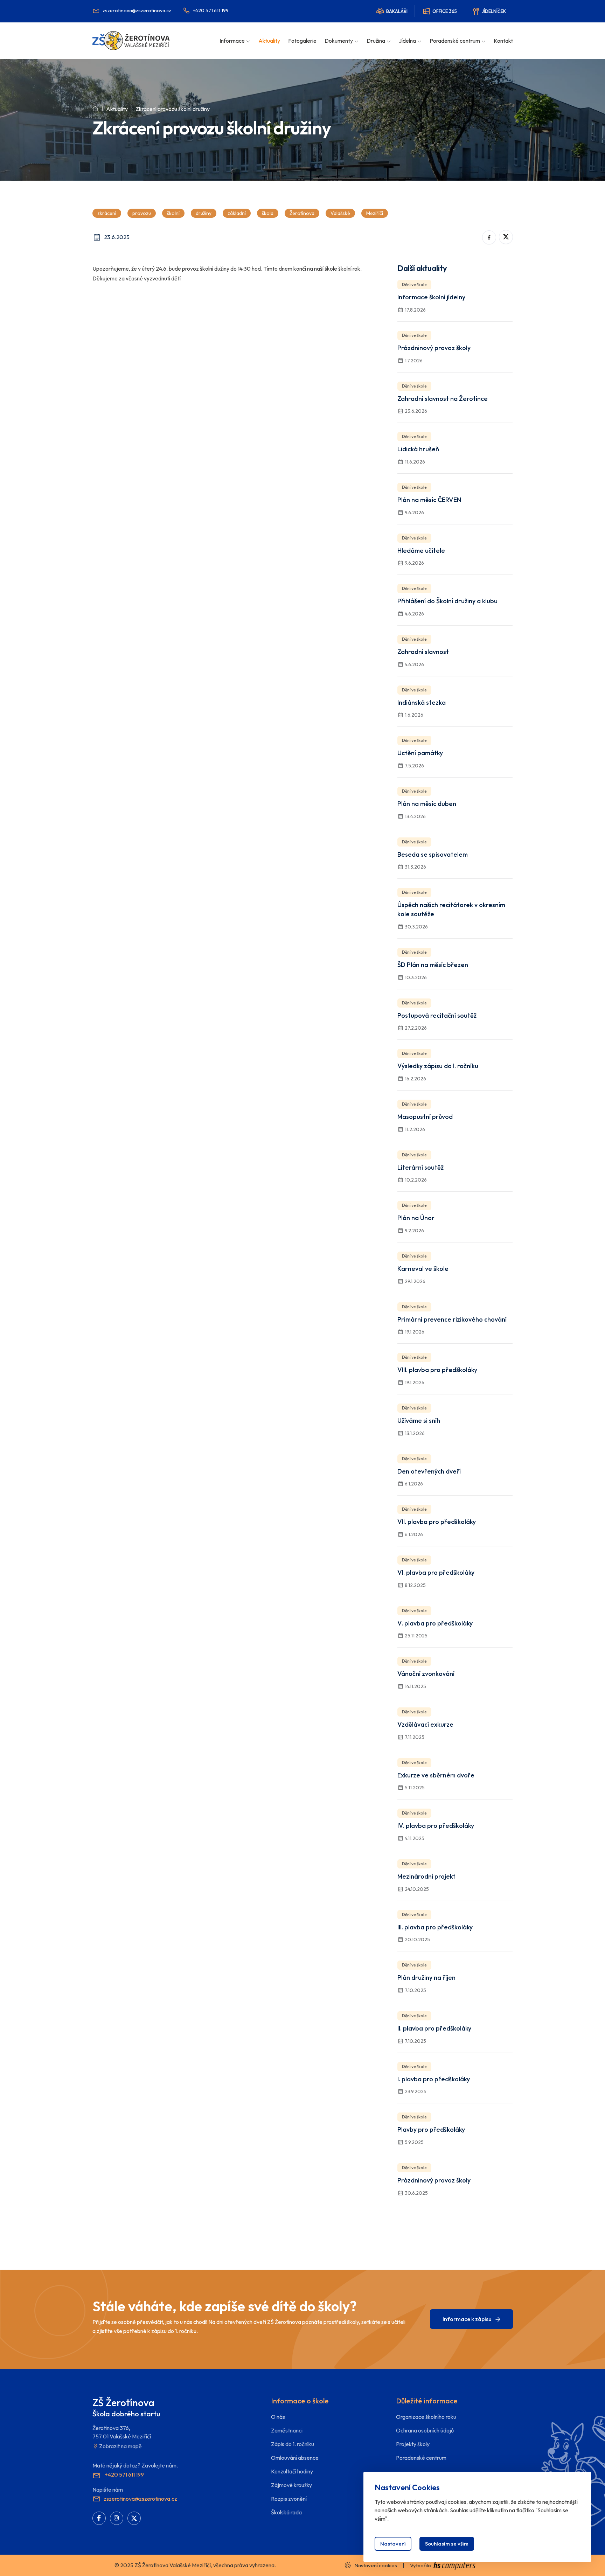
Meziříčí (375, 213)
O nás (278, 2417)
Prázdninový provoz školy (434, 348)
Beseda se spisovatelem (433, 854)
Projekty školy (413, 2444)
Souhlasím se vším (447, 2544)
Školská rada (286, 2512)
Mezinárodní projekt (426, 1876)
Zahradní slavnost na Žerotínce (443, 399)
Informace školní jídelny (431, 297)
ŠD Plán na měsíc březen (433, 965)
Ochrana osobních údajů (425, 2430)
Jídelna (407, 41)
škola (268, 213)
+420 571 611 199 (211, 11)
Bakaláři (397, 11)
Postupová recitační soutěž (437, 1015)
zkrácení (107, 213)
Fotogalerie (302, 41)
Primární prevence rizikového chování (452, 1319)
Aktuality (269, 41)
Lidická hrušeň (418, 449)
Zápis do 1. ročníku (293, 2444)
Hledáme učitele (421, 551)
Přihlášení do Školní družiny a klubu (447, 601)
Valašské (340, 213)
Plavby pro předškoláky (431, 2129)
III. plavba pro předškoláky (435, 1927)
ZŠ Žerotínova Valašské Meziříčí (173, 2565)
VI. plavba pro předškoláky (436, 1572)
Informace (232, 41)
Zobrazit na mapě (120, 2446)
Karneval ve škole (423, 1269)
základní (237, 213)
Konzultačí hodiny (292, 2471)
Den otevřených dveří (429, 1471)
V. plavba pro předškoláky (435, 1623)
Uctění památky (420, 753)
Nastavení (393, 2544)
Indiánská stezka (422, 702)
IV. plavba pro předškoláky (436, 1826)
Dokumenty (339, 41)
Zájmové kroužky (291, 2485)
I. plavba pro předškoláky (434, 2079)
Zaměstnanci (287, 2430)
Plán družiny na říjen (426, 1978)
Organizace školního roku (426, 2417)
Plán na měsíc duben (427, 804)
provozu (142, 213)
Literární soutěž (420, 1167)
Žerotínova (302, 213)
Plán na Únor (416, 1218)
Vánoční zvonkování (426, 1674)
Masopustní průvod (425, 1117)
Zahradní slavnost (423, 652)
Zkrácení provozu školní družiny (173, 109)
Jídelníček (494, 11)
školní (173, 213)
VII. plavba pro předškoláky (437, 1522)
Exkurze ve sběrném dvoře (436, 1775)
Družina (376, 41)
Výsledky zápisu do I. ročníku (438, 1066)
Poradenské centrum (455, 41)
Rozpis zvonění (289, 2499)
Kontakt (503, 41)
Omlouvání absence (295, 2458)
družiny (204, 213)
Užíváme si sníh (419, 1421)
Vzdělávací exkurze (425, 1724)
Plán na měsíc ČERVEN (429, 500)
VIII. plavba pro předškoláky (437, 1370)
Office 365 (445, 11)
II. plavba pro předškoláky (434, 2028)
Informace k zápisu (468, 2319)
